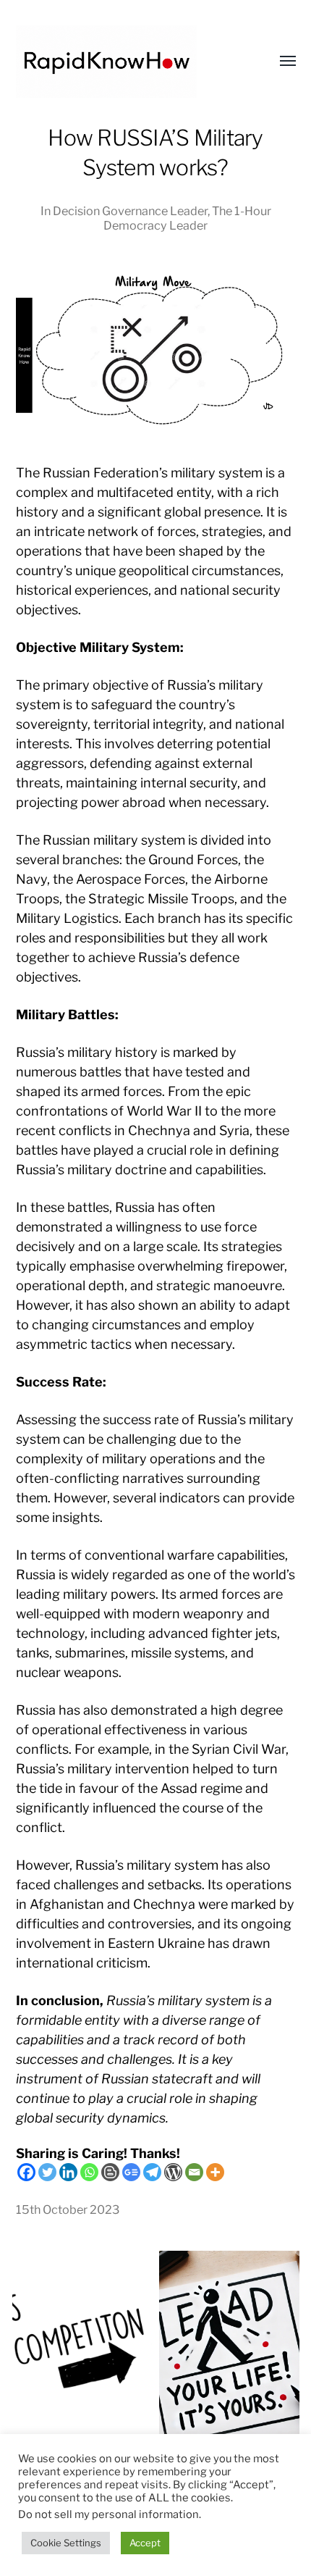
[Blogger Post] (110, 2172)
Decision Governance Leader (130, 211)
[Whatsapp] (89, 2172)
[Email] (194, 2172)
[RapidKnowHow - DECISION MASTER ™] (127, 62)
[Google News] (131, 2172)
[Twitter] (47, 2172)
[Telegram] (152, 2172)
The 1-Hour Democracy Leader (187, 218)
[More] (215, 2172)
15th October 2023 (68, 2209)
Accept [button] (145, 2543)
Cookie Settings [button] (66, 2543)
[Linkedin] (68, 2172)
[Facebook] (26, 2172)
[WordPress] (173, 2172)
